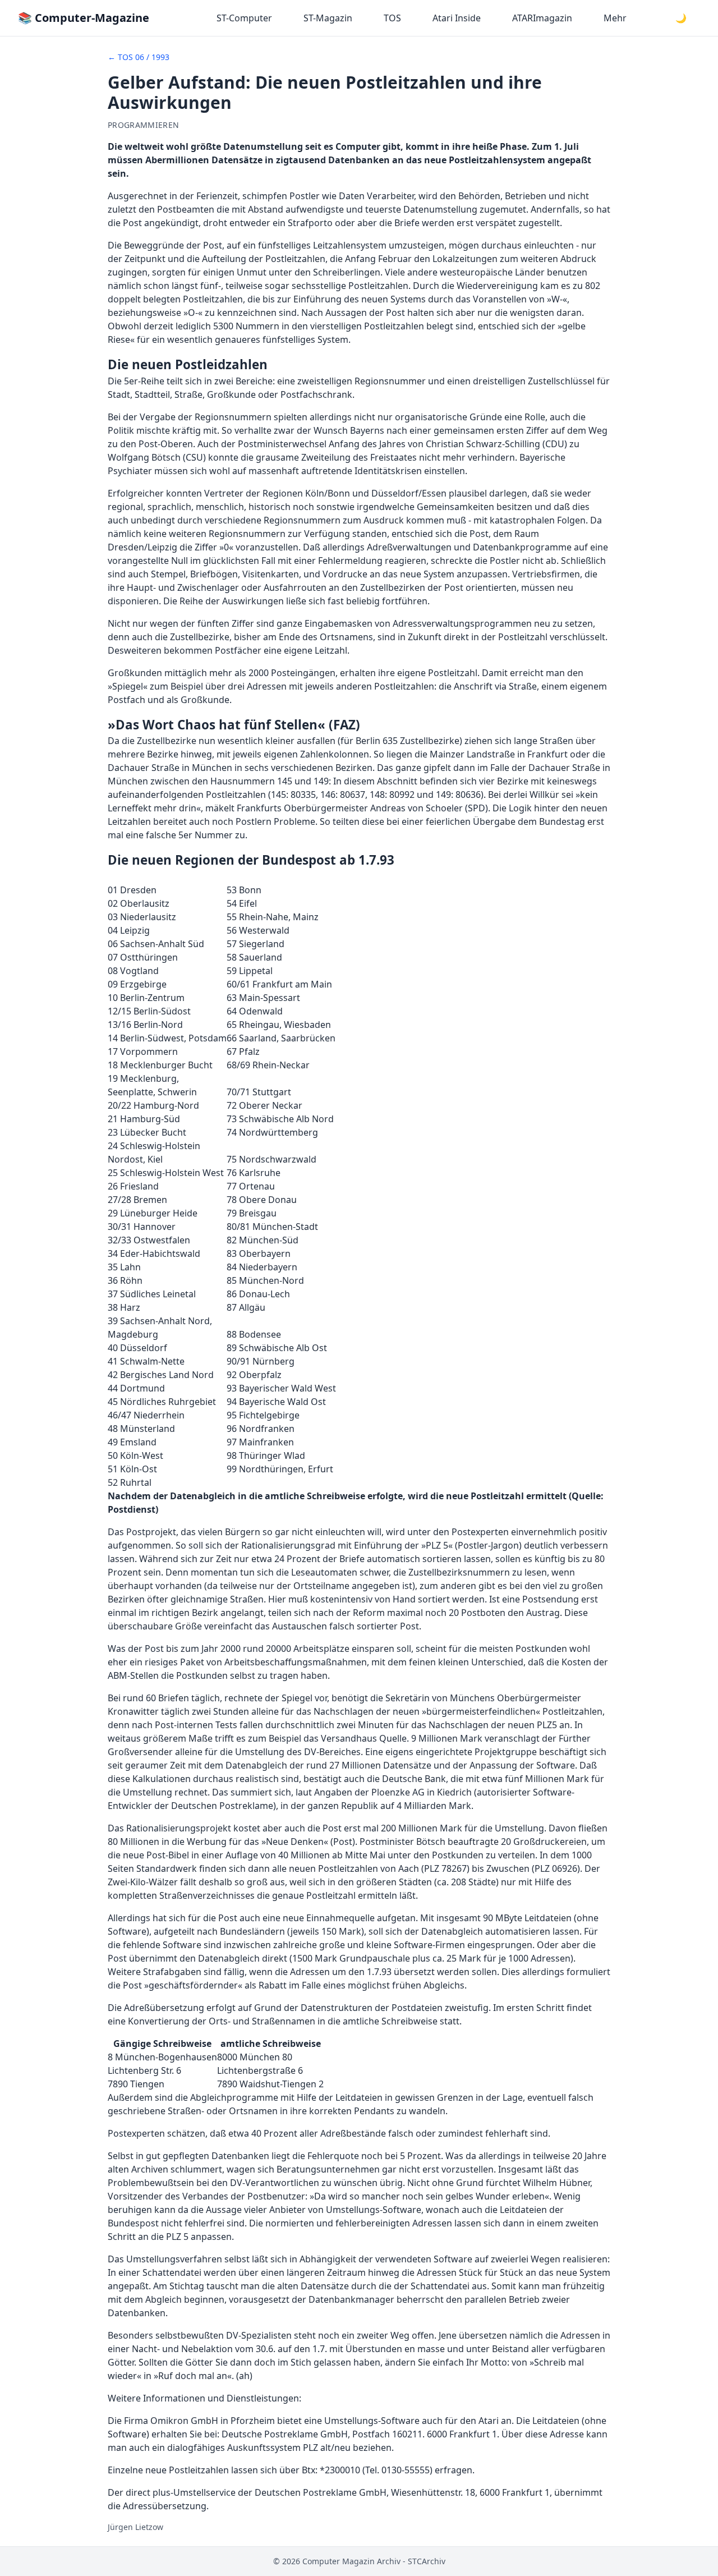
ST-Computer (244, 18)
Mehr (615, 18)
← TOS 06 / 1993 (139, 57)
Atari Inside (457, 18)
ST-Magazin (328, 18)
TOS (392, 18)
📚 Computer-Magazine (84, 18)
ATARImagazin (542, 18)
